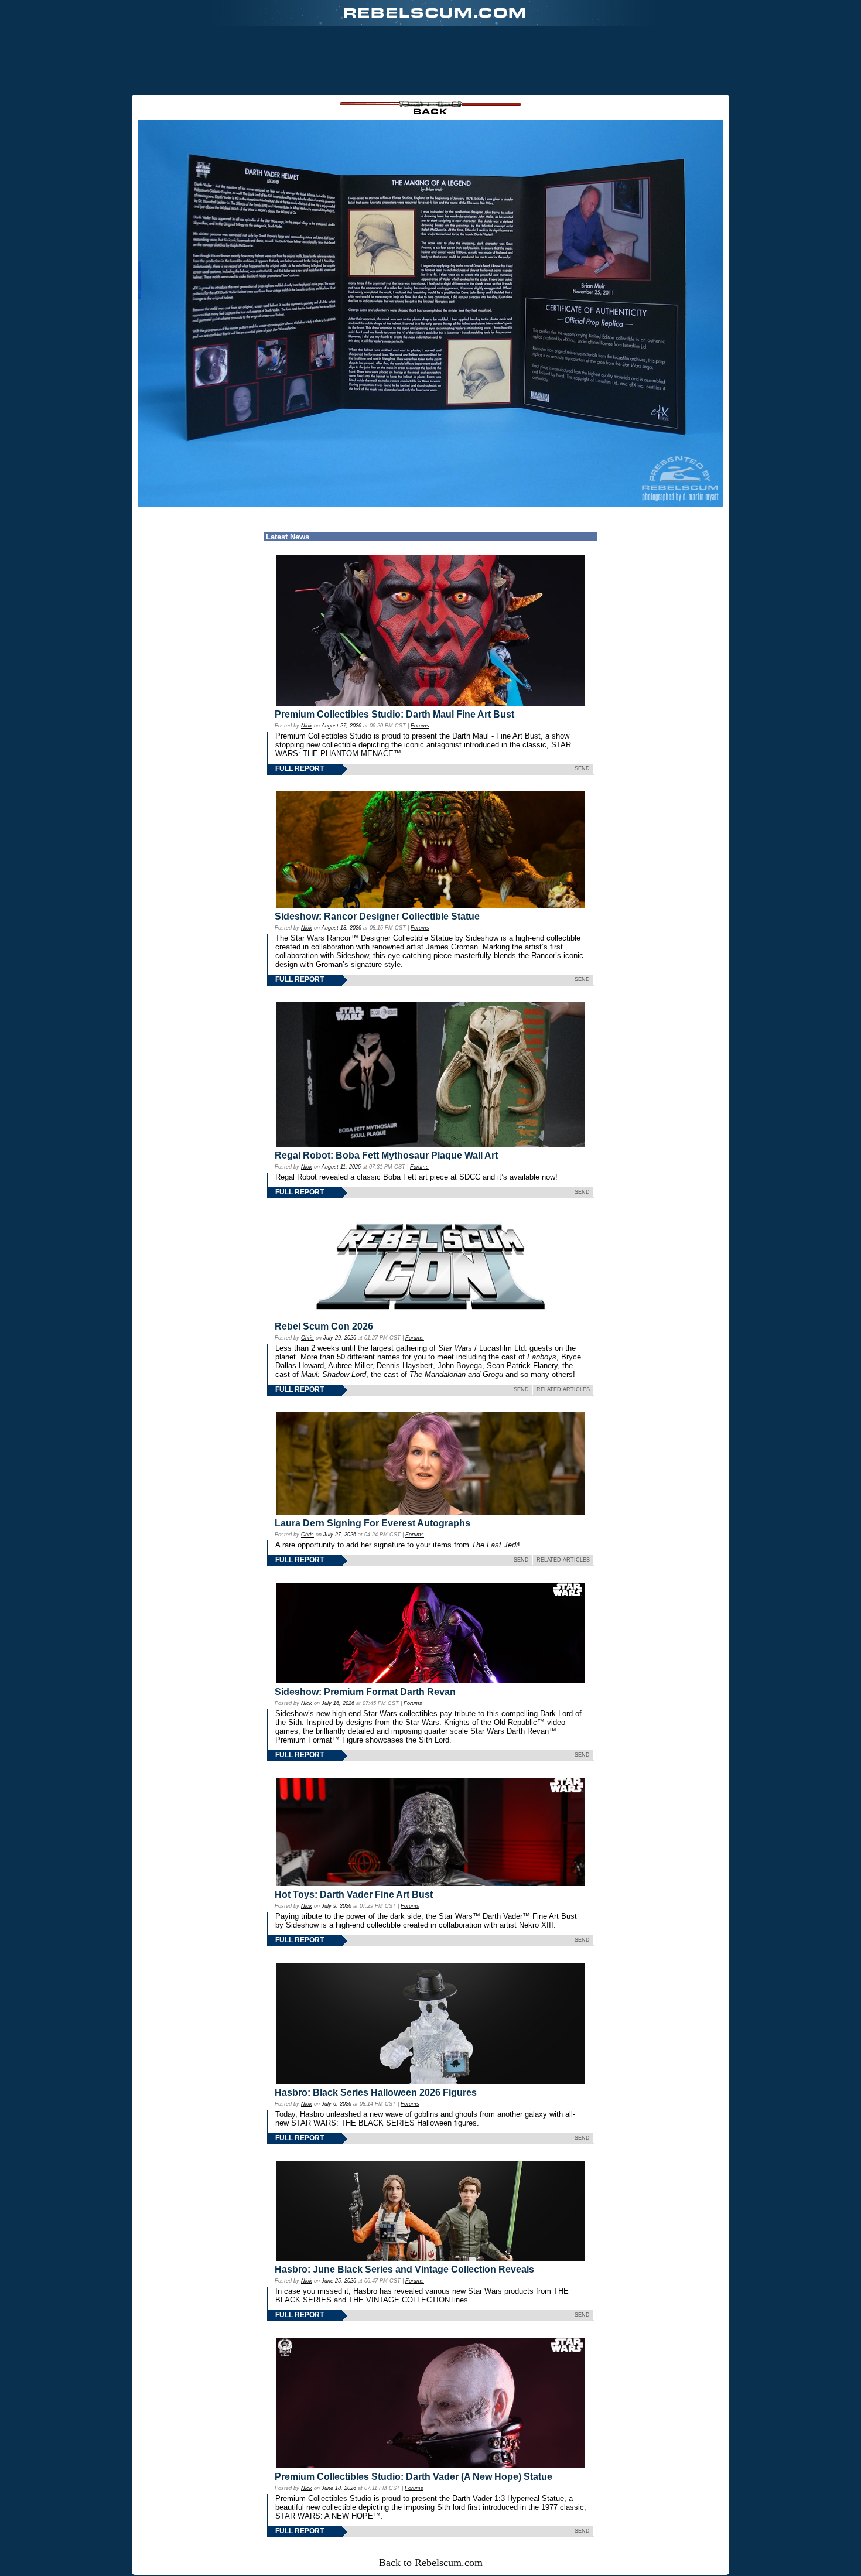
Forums (420, 726)
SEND (582, 768)
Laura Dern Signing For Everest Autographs (373, 1523)
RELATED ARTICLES (563, 1389)
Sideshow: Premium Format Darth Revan (365, 1692)
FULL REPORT (300, 768)
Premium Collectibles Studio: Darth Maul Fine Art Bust (394, 714)
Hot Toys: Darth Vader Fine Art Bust (354, 1895)
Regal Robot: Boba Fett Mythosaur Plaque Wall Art (386, 1155)
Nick (307, 726)
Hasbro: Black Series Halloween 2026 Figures (376, 2092)
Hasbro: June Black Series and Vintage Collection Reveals (404, 2269)
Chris (307, 1338)
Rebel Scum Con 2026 (324, 1326)
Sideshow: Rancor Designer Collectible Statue (377, 916)
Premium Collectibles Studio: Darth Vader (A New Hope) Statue (414, 2477)
